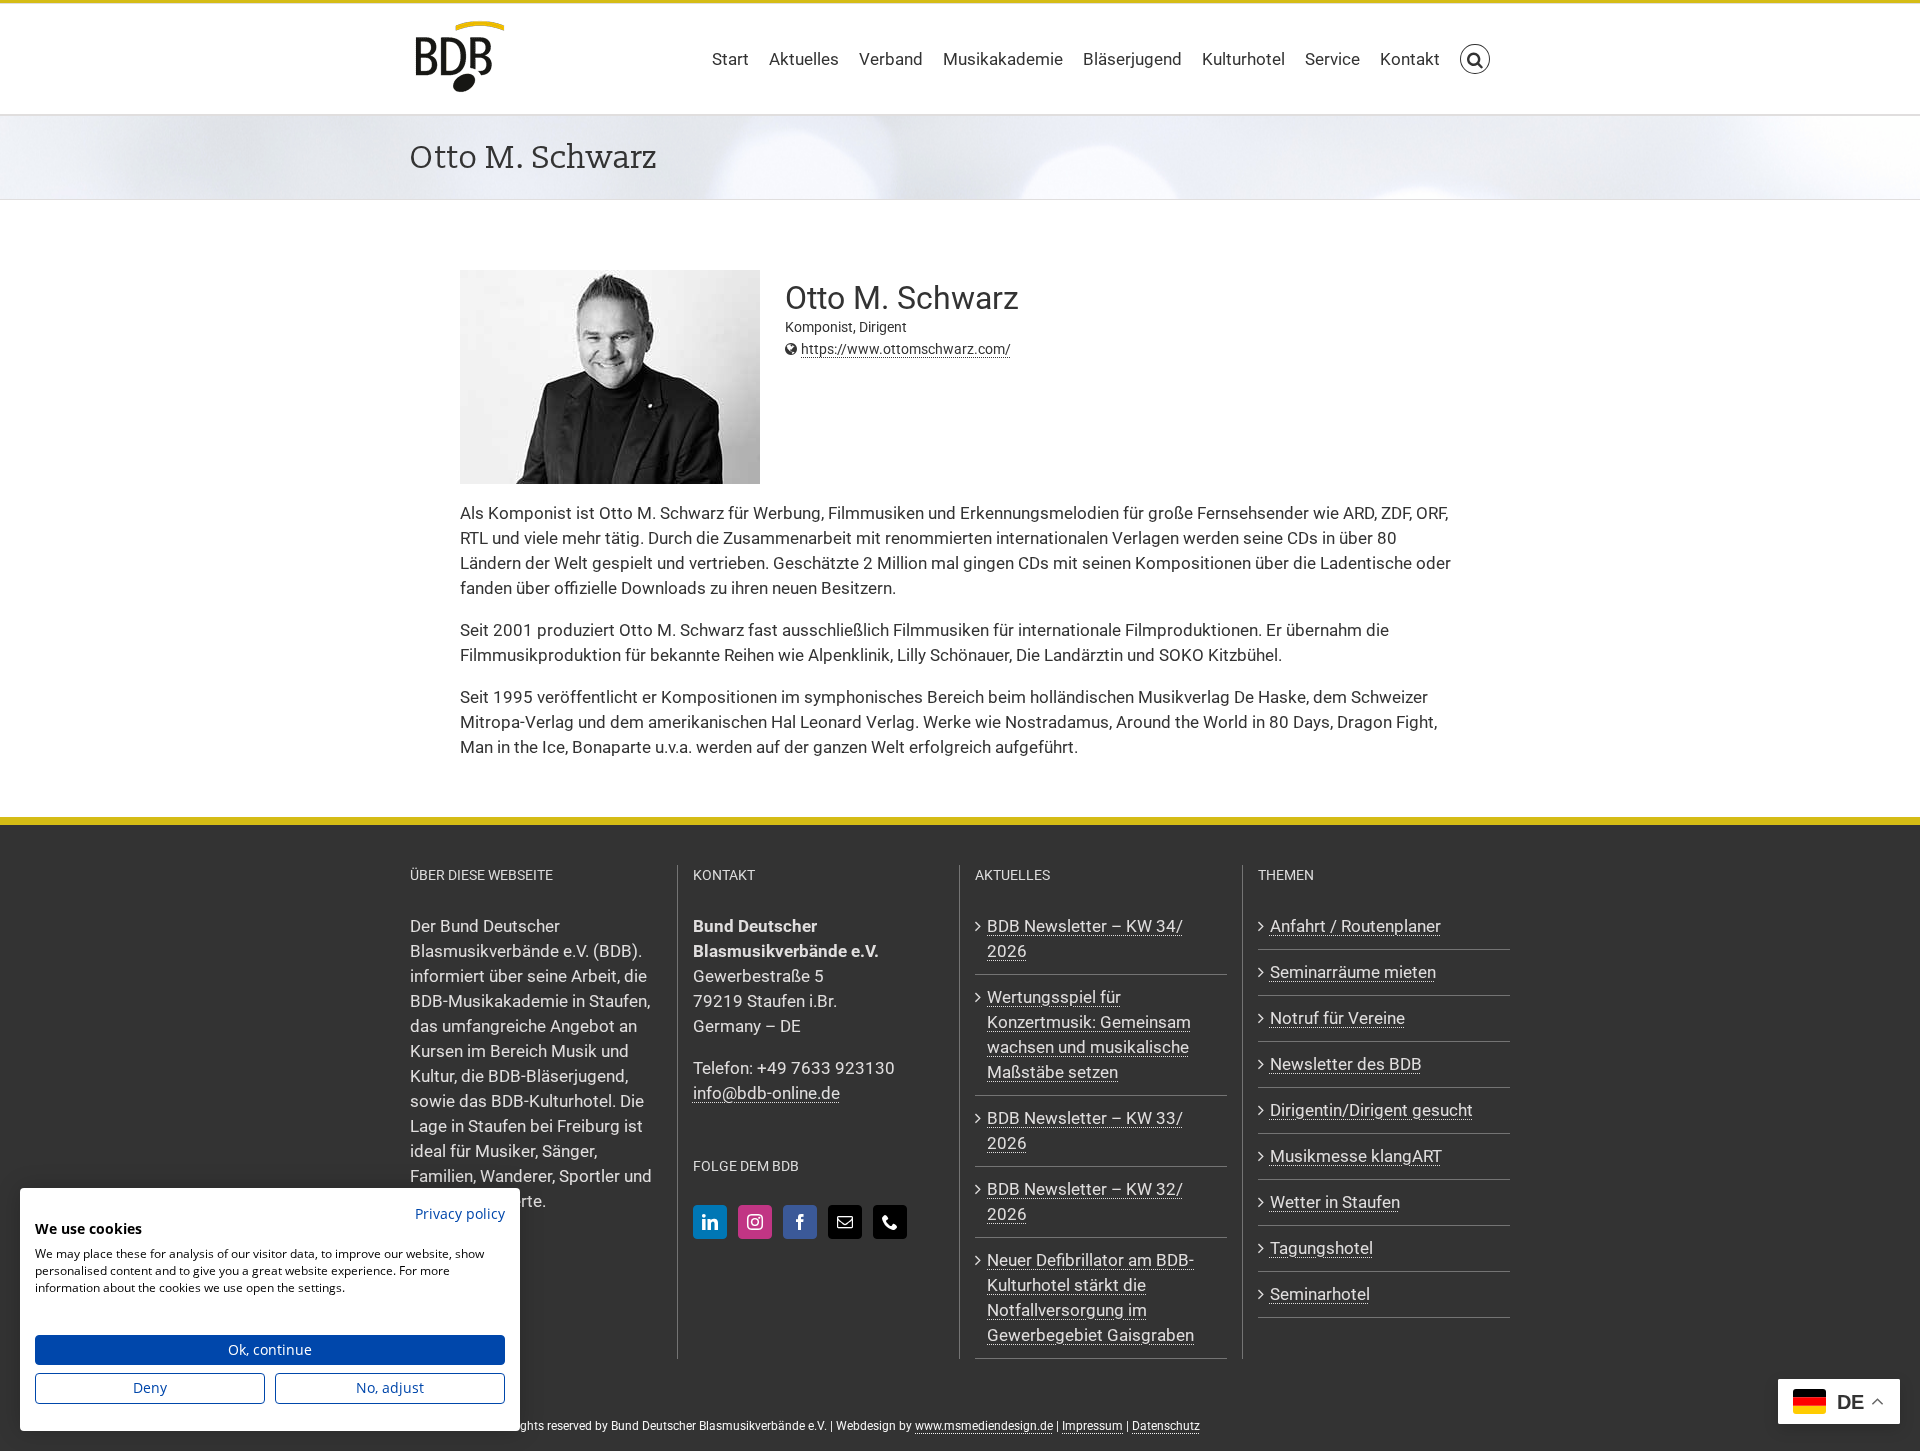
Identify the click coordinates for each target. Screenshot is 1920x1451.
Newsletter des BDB (1346, 1064)
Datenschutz (1166, 1426)
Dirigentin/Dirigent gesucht (1371, 1110)
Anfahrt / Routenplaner (1355, 926)
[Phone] (890, 1222)
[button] (1475, 59)
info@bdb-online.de (766, 1093)
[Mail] (845, 1222)
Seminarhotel (1320, 1294)
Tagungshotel (1321, 1248)
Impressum (1092, 1426)
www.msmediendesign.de (984, 1426)
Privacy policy (460, 1213)
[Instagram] (755, 1222)
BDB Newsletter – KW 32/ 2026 (1085, 1201)
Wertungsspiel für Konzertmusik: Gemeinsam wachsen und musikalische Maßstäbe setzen (1089, 1034)
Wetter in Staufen (1335, 1202)
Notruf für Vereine (1337, 1018)
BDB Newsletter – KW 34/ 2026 (1085, 938)
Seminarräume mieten (1353, 972)
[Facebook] (800, 1222)
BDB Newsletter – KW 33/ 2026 (1085, 1130)
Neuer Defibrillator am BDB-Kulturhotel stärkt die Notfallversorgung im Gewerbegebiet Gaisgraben (1090, 1297)
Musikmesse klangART (1356, 1156)
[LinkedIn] (710, 1222)
